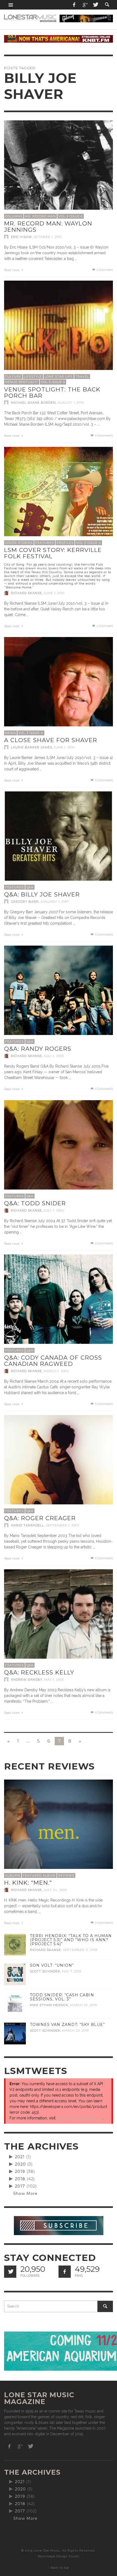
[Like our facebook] (65, 2272)
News (10, 733)
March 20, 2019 (75, 2031)
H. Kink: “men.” (28, 1883)
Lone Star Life (59, 376)
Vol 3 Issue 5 (53, 382)
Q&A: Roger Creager (40, 1518)
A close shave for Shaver (51, 740)
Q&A (30, 887)
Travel (82, 376)
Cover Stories (19, 543)
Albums (13, 1875)
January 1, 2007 (55, 902)
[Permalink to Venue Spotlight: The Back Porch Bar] (59, 335)
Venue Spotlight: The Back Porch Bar (52, 393)
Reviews (66, 1875)
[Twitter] (95, 5)
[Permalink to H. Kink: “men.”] (59, 1833)
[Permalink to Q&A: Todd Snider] (59, 1154)
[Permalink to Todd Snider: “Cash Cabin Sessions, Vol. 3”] (15, 2003)
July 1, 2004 (54, 1210)
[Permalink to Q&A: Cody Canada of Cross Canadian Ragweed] (59, 1309)
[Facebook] (74, 5)
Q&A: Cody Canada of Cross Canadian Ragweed (53, 1361)
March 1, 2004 (56, 1371)
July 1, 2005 (54, 1056)
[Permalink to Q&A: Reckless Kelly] (59, 1623)
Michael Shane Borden (33, 403)
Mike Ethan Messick (49, 2005)
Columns (14, 216)
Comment (105, 270)
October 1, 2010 (48, 237)
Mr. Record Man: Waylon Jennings (48, 227)
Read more (12, 270)
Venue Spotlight (22, 382)
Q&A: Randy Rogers (38, 1049)
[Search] (11, 5)
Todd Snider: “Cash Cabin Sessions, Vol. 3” (62, 1997)
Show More (25, 2194)
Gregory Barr (25, 902)
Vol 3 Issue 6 (71, 216)
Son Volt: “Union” (52, 1965)
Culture (13, 376)
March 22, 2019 (84, 2005)
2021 (20, 2157)
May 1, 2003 (54, 1680)
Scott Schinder (45, 1971)
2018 (20, 2179)
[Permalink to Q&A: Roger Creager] (59, 1484)
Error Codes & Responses (80, 2118)
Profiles (65, 543)
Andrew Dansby (27, 1680)
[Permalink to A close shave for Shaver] (59, 691)
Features (45, 543)
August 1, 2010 (71, 403)
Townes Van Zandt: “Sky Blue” (67, 2025)
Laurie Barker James (31, 747)
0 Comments (104, 436)
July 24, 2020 (55, 1890)
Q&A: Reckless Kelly (39, 1672)
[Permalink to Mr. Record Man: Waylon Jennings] (59, 174)
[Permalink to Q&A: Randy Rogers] (59, 1000)
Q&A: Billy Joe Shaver (42, 894)
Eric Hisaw (21, 237)
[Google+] (85, 5)
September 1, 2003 (62, 1525)
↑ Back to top (59, 2568)
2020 (20, 2164)
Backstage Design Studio (58, 2556)
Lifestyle (33, 376)
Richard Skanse (26, 593)
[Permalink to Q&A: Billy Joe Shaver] (59, 845)
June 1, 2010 (54, 593)
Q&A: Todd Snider (35, 1203)
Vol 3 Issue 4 (89, 543)
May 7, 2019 (72, 1971)
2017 (20, 2186)
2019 (20, 2172)
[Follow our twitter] (10, 2272)
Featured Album (39, 1875)
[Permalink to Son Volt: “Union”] (15, 1974)
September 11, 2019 (80, 1950)
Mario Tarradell (27, 1525)
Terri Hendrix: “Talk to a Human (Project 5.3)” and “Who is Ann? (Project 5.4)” (71, 1940)
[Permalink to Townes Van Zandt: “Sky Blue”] (15, 2033)
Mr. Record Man (40, 216)
